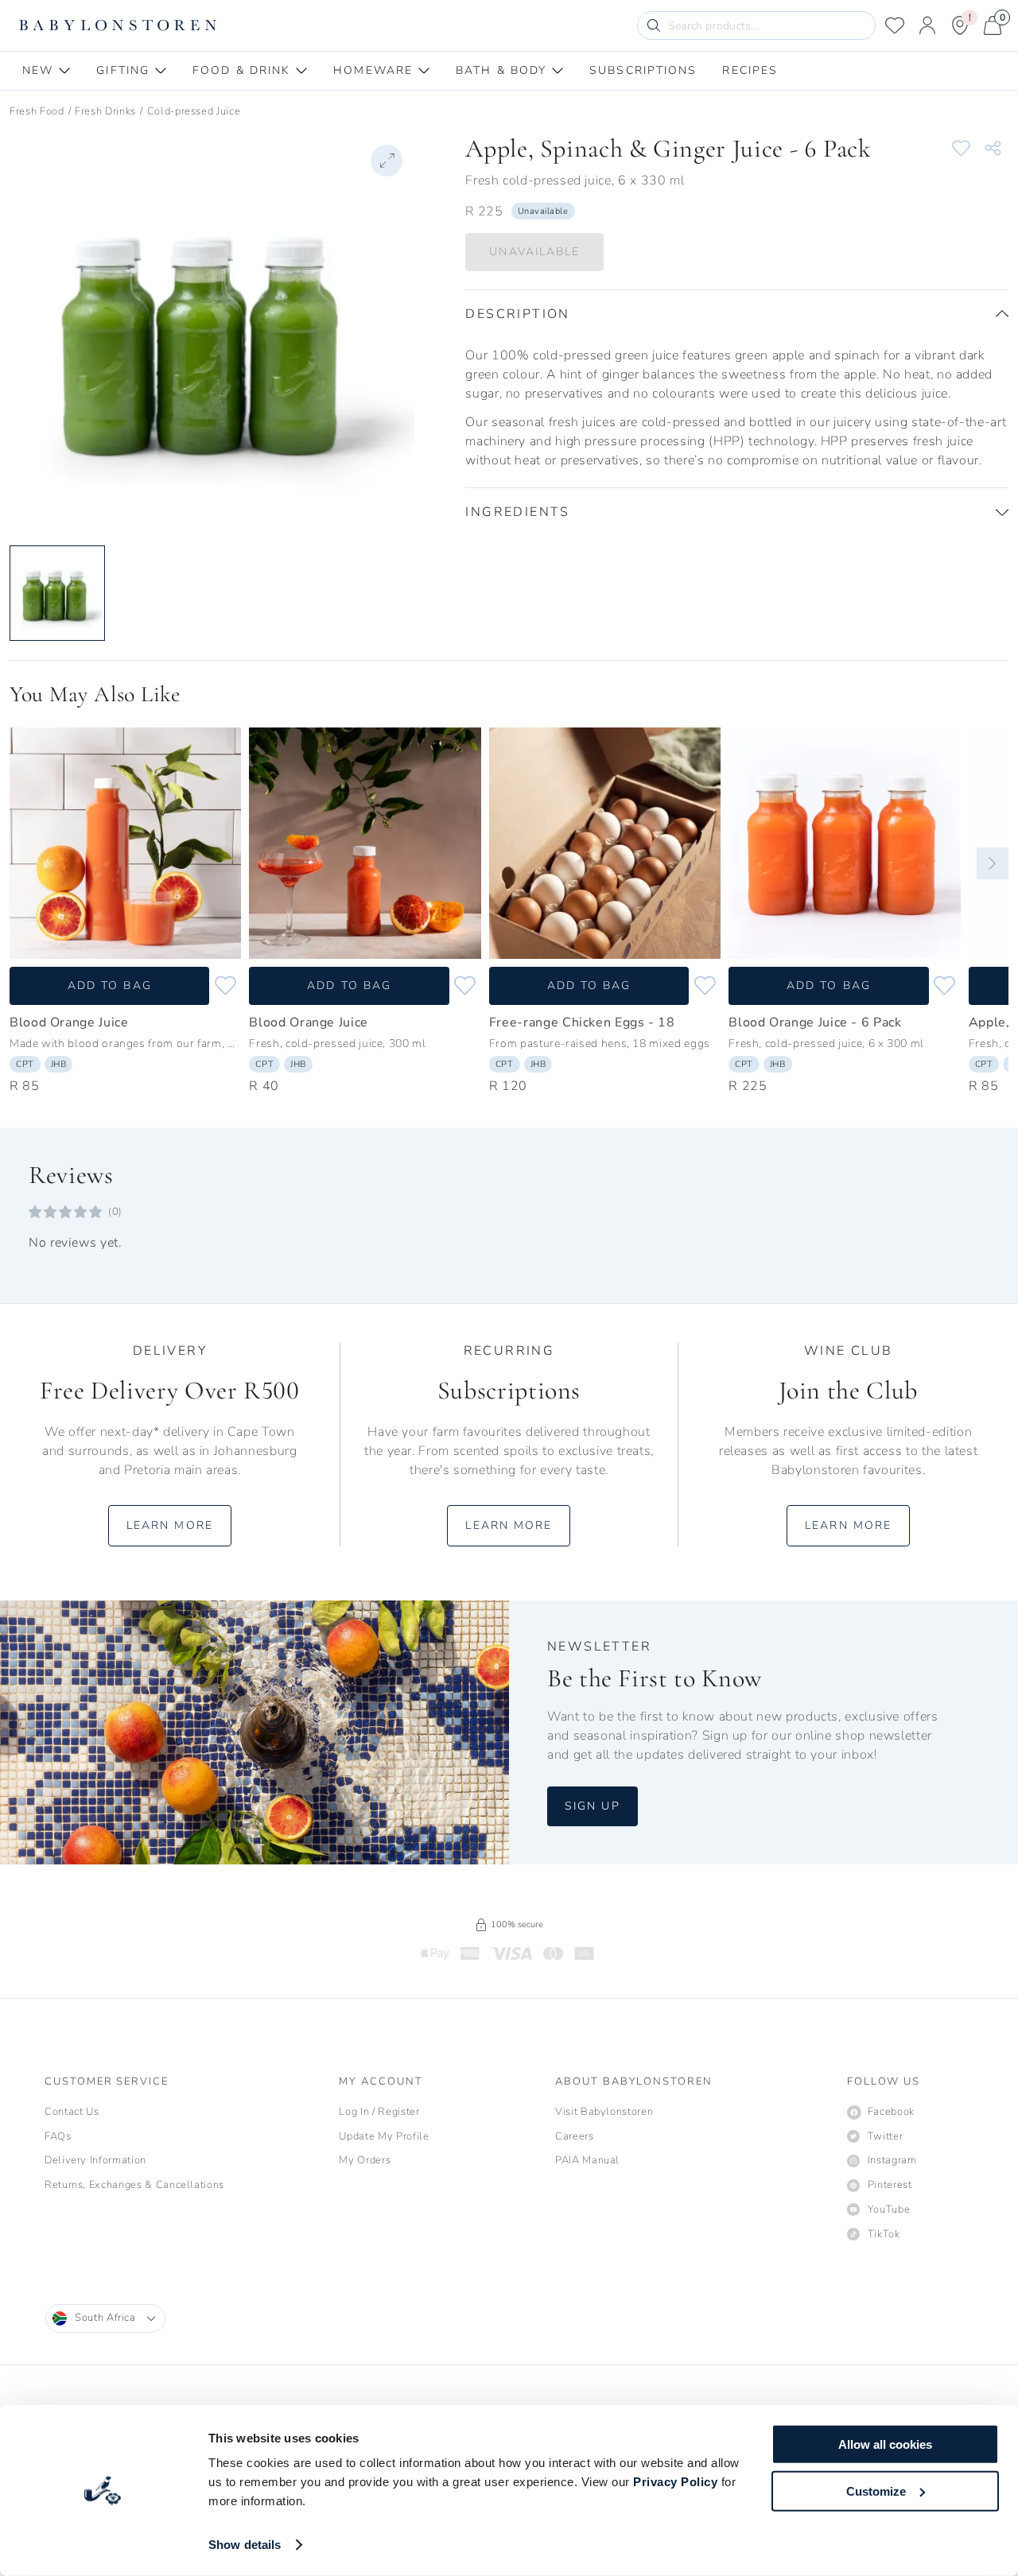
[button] (737, 314)
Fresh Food (37, 111)
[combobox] (105, 2318)
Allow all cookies (885, 2444)
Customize (876, 2491)
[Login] (927, 25)
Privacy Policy (675, 2482)
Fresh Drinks (105, 111)
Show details (245, 2545)
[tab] (47, 71)
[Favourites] (895, 25)
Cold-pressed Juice (194, 111)
